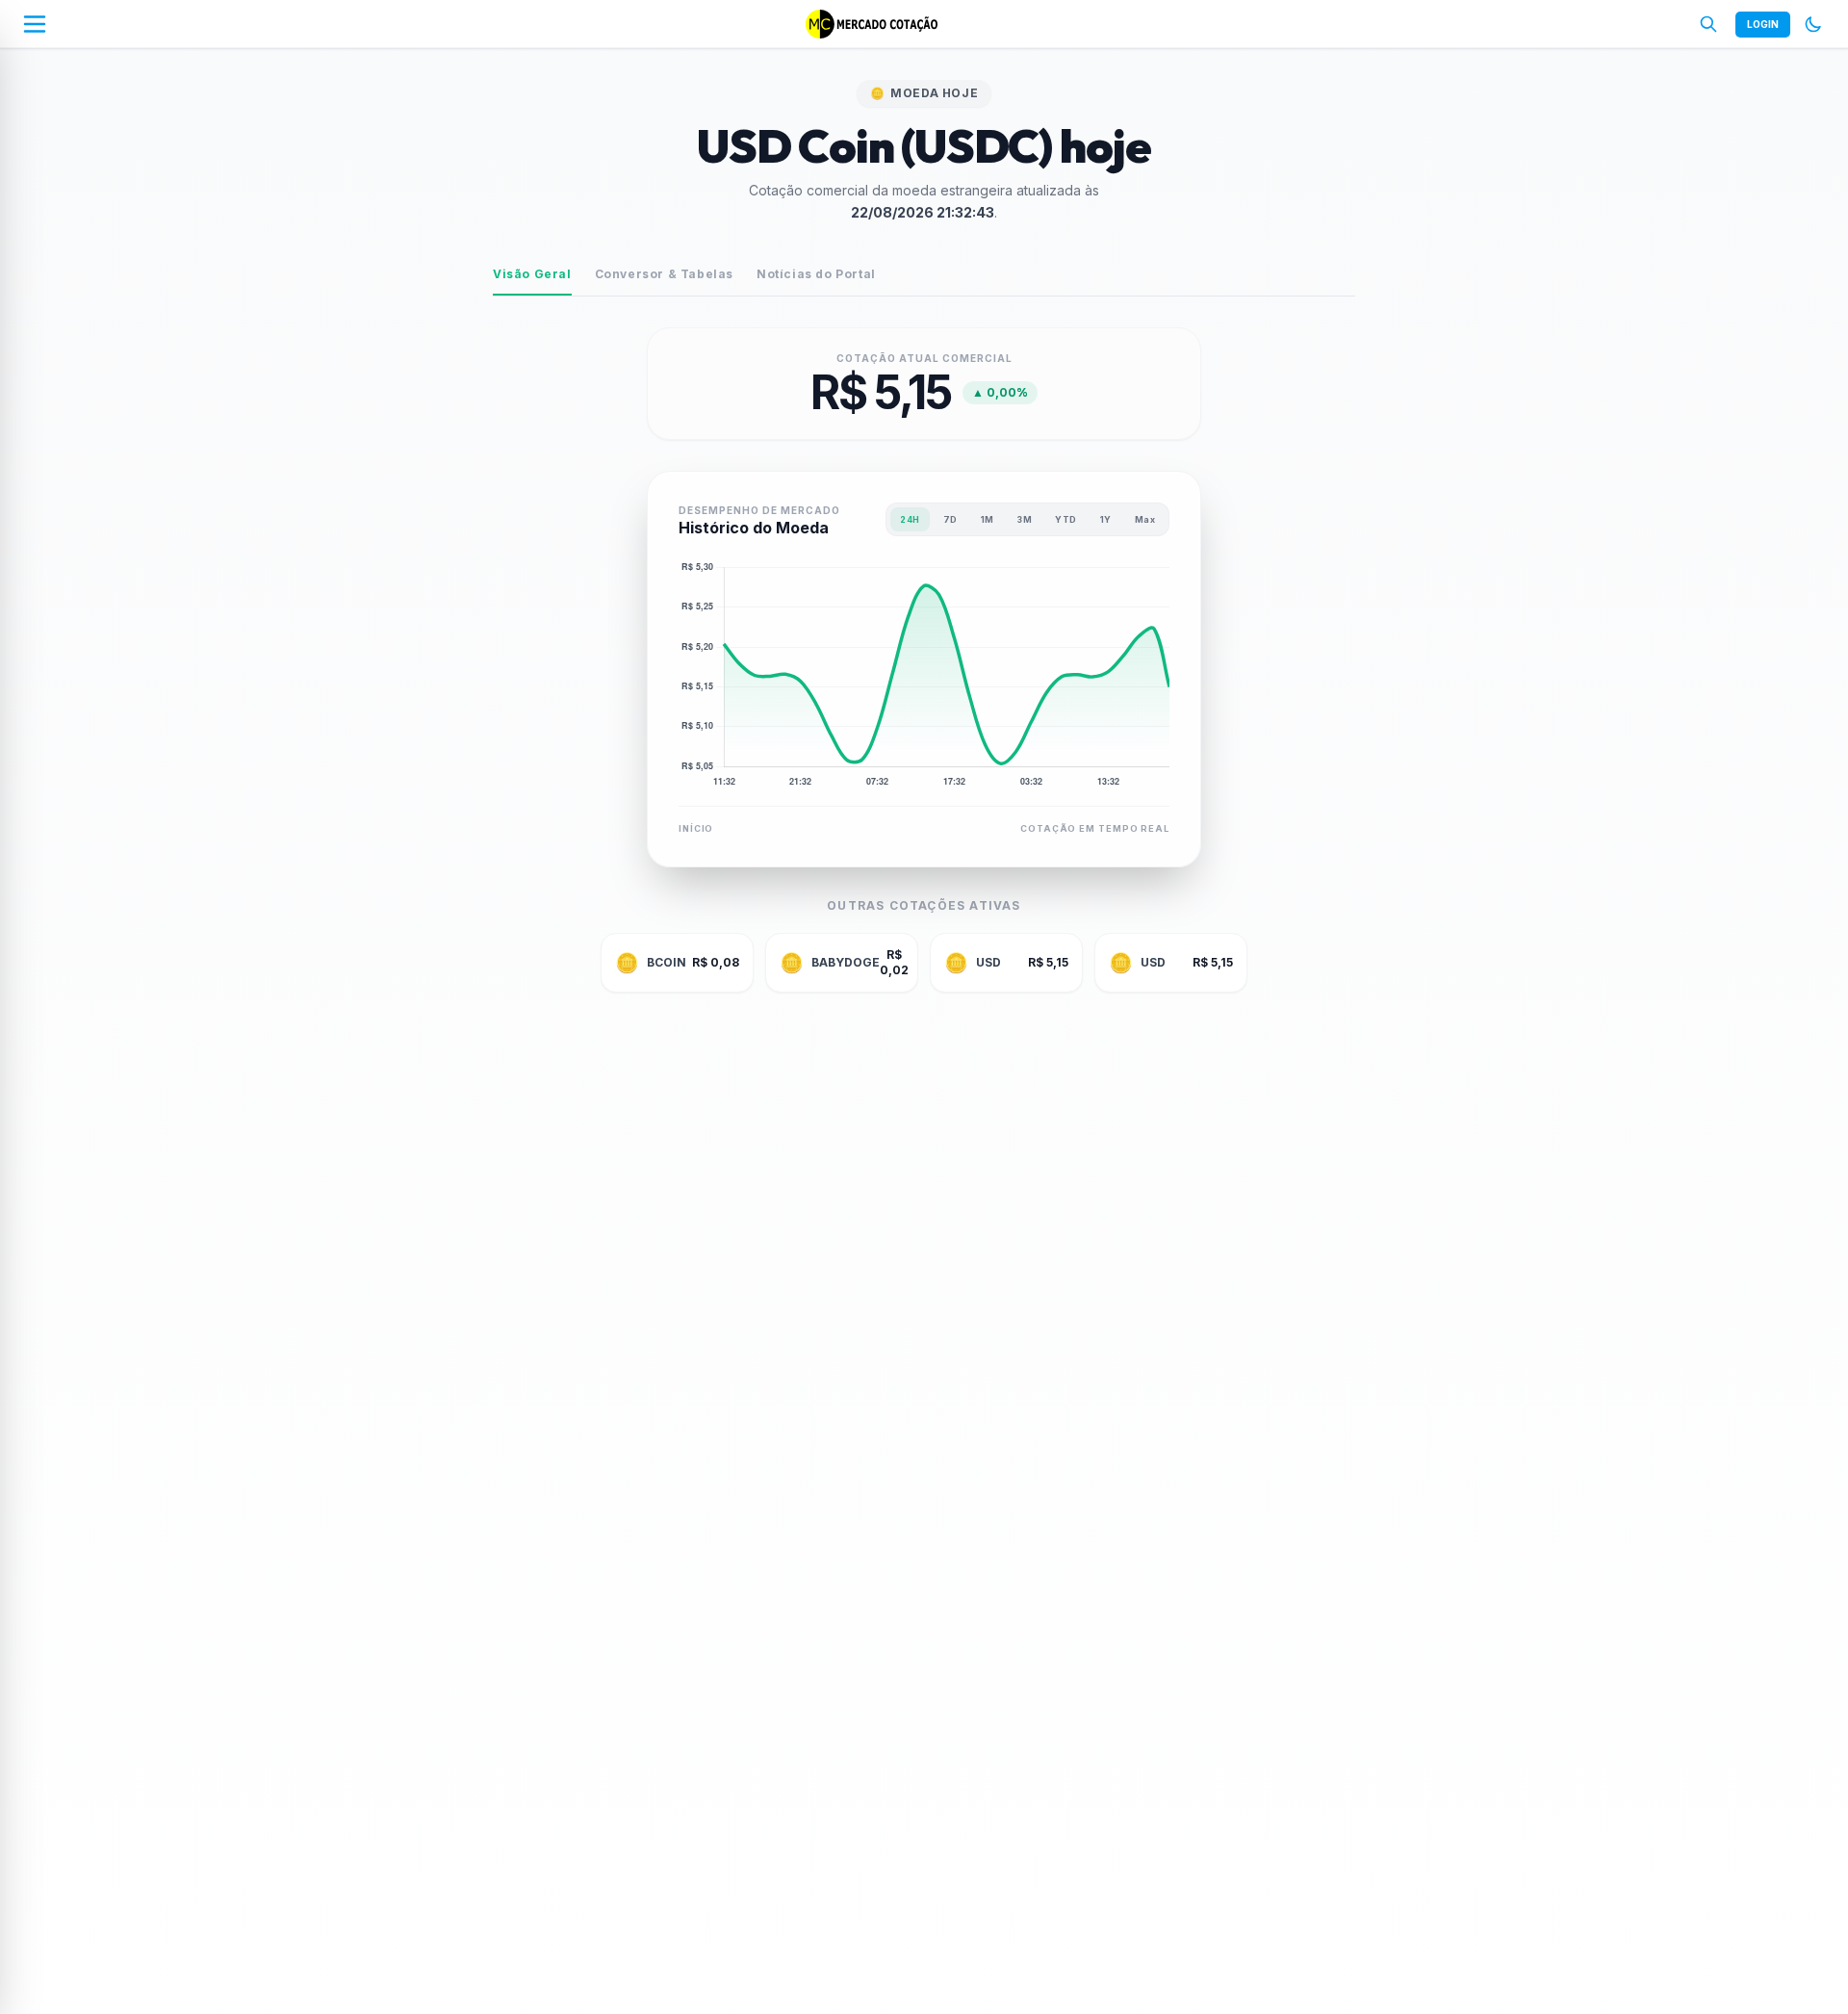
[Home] (872, 24)
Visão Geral (532, 274)
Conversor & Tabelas (664, 274)
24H (910, 519)
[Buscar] (1708, 24)
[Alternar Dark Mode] (1813, 24)
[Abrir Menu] (35, 24)
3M (1024, 519)
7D (950, 519)
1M (988, 519)
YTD (1065, 519)
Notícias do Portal (816, 274)
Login (1763, 24)
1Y (1106, 519)
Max (1145, 519)
